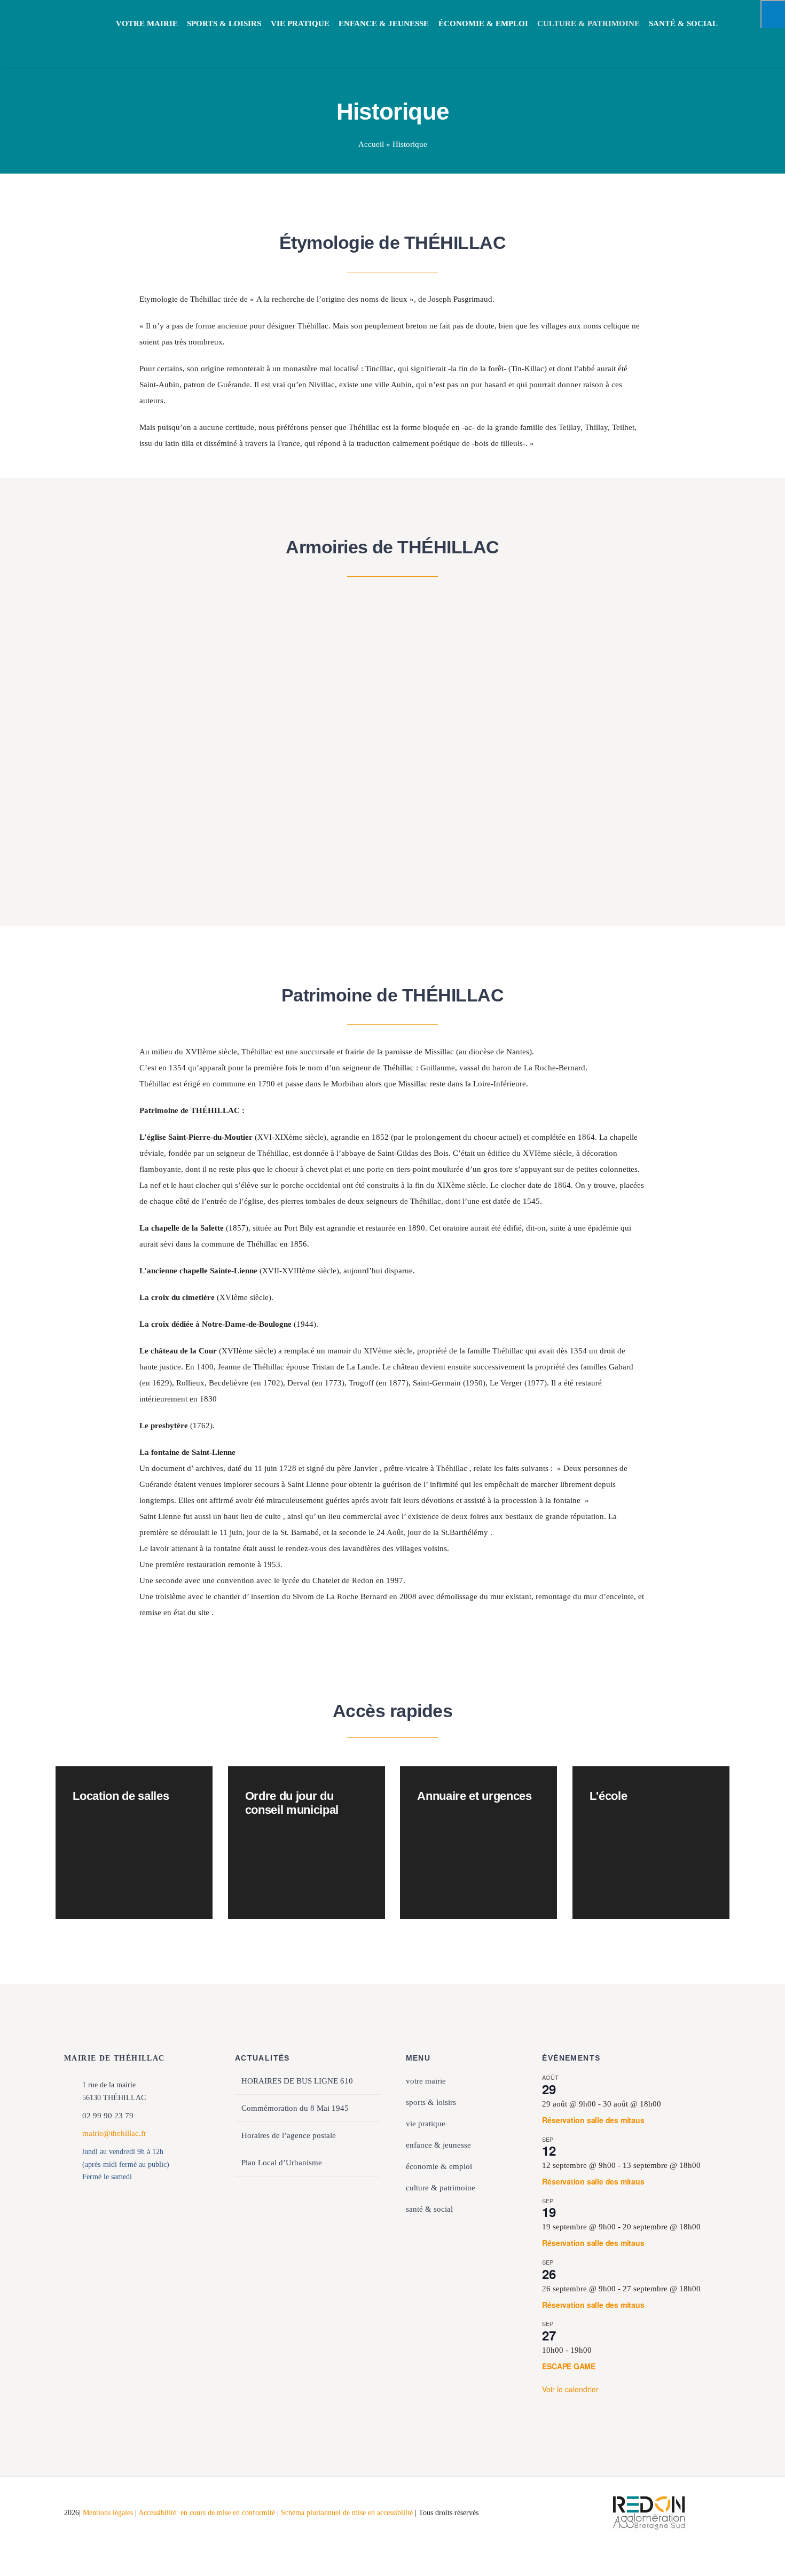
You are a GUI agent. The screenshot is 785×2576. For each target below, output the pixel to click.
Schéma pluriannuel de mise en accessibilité (348, 2513)
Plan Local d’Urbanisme (282, 2163)
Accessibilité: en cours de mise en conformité (208, 2513)
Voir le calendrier (570, 2389)
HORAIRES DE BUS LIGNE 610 (297, 2081)
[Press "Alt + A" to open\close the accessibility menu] (773, 14)
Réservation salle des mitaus (593, 2120)
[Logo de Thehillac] (72, 17)
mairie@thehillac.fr (114, 2133)
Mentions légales (108, 2513)
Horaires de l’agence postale (289, 2135)
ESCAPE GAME (569, 2366)
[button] (122, 41)
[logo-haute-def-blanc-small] (649, 2496)
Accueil (371, 144)
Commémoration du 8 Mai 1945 (295, 2108)
